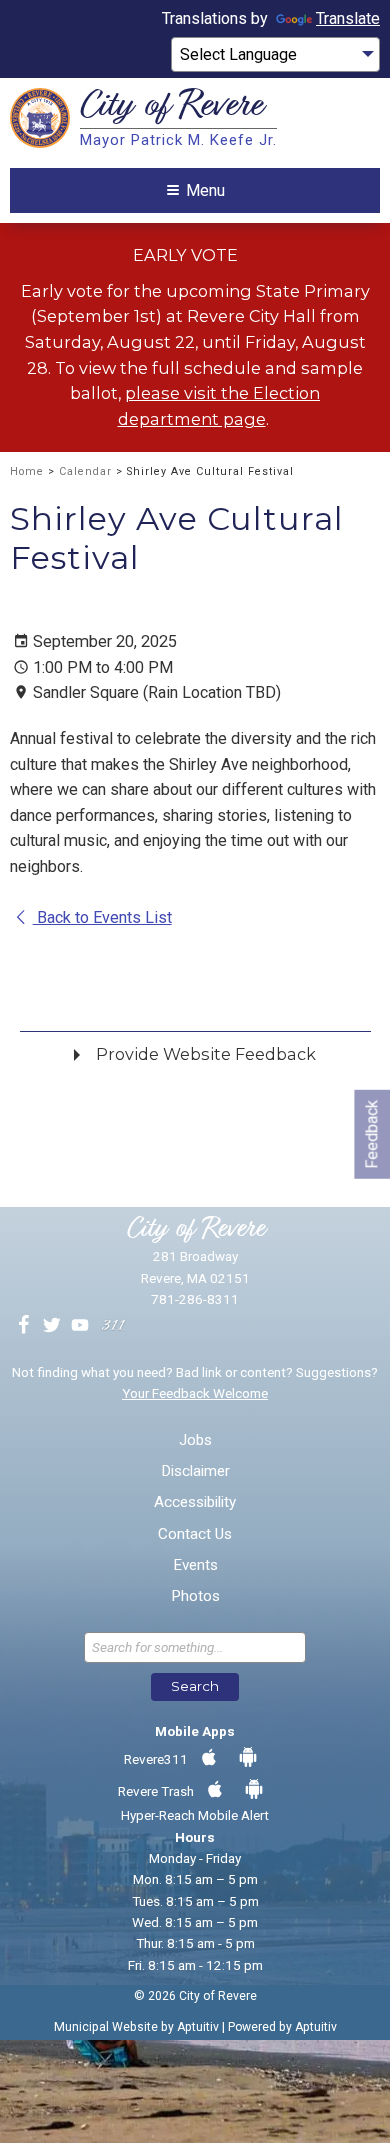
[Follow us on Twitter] (52, 1326)
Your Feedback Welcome (195, 1393)
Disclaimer (195, 1471)
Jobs (195, 1440)
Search (195, 1686)
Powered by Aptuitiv (282, 2027)
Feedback (371, 1133)
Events (195, 1565)
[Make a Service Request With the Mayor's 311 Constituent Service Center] (113, 1326)
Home (27, 471)
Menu (205, 190)
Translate (348, 18)
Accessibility (195, 1502)
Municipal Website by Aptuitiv (136, 2027)
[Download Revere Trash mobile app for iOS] (215, 1790)
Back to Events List (102, 917)
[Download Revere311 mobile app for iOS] (209, 1758)
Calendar (85, 471)
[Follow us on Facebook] (24, 1326)
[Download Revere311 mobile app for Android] (248, 1758)
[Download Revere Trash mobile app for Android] (254, 1790)
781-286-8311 (195, 1299)
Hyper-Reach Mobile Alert (195, 1815)
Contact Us (195, 1534)
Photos (195, 1596)
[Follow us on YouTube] (80, 1326)
